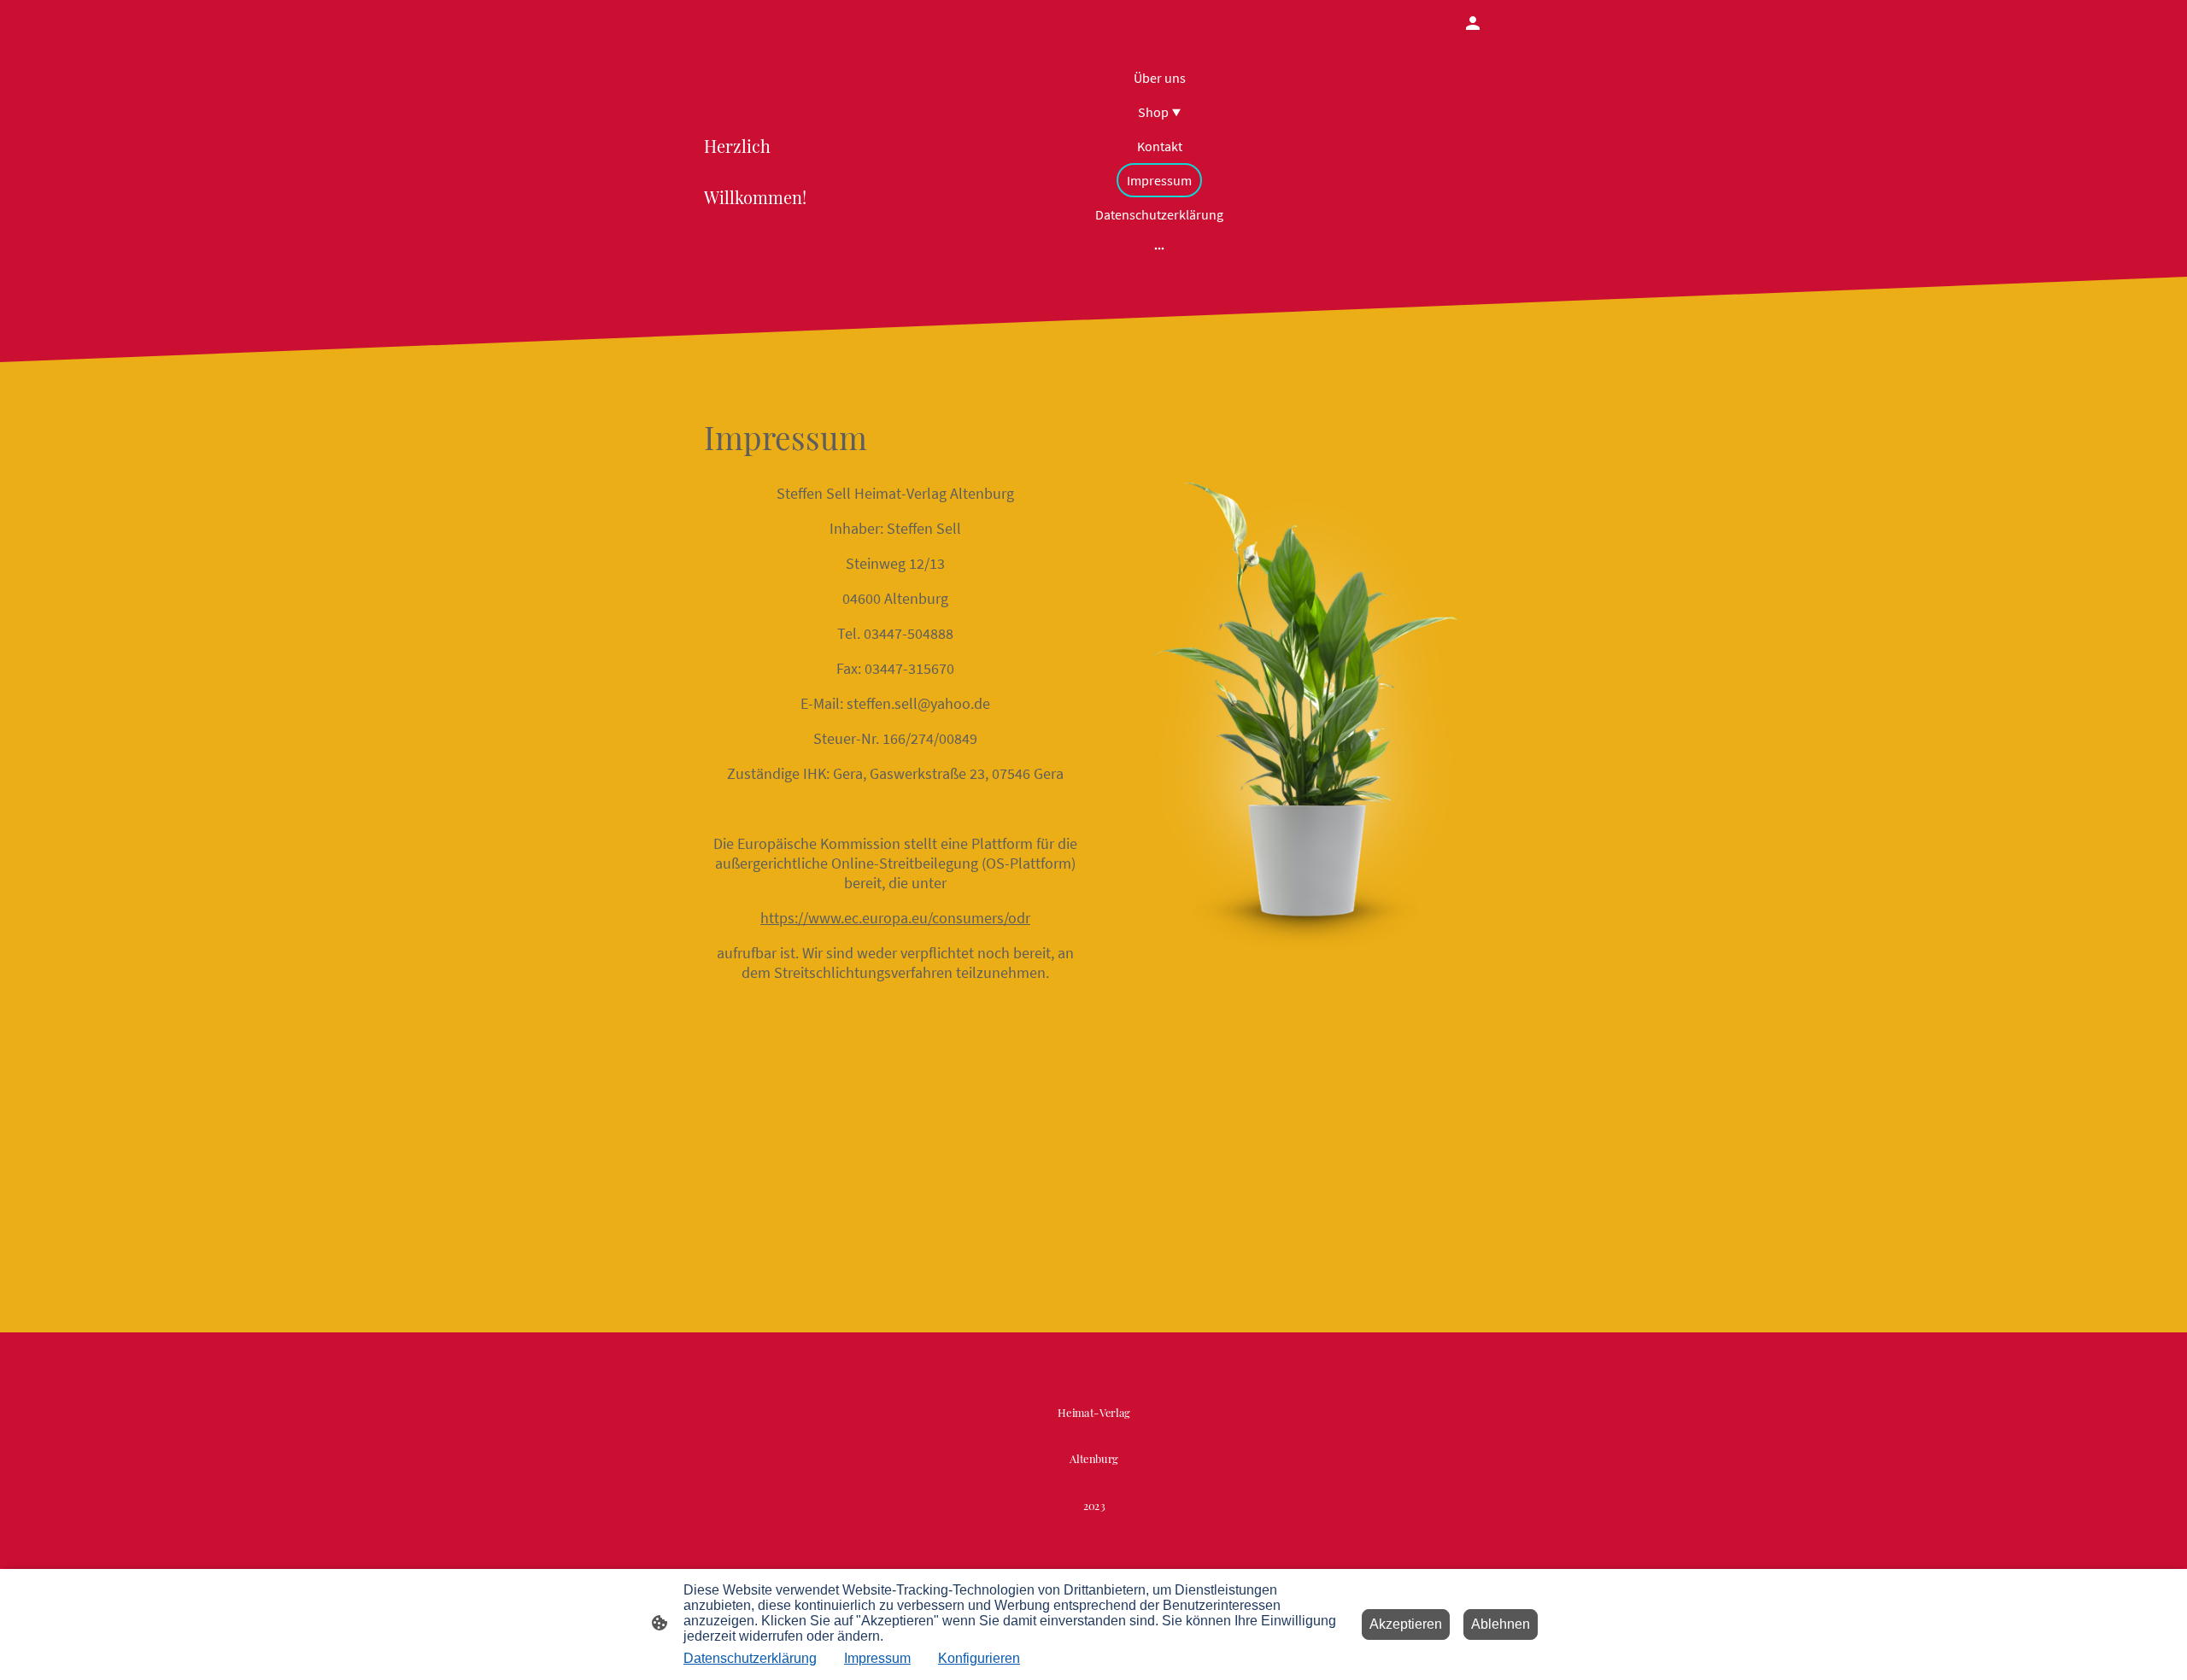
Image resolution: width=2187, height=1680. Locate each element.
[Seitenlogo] (1094, 1533)
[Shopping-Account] (1473, 23)
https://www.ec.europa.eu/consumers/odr (895, 918)
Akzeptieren (1406, 1624)
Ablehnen (1501, 1624)
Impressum (877, 1658)
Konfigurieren (979, 1658)
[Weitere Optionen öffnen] (1159, 248)
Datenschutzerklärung (750, 1658)
